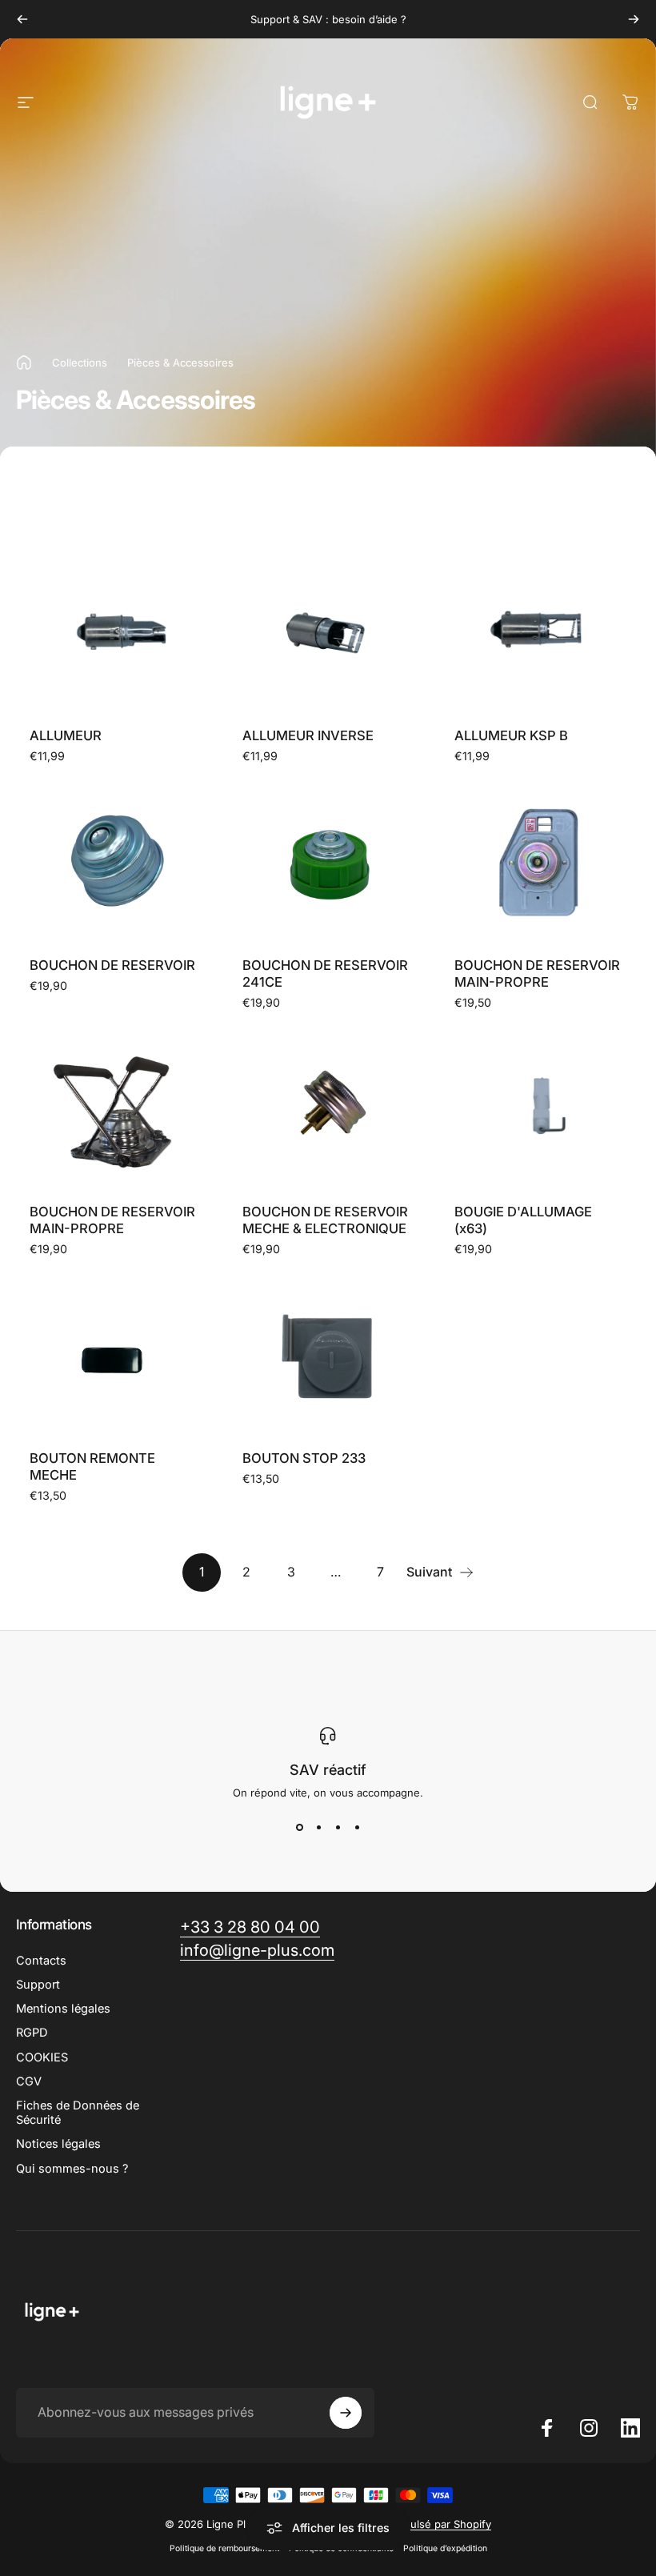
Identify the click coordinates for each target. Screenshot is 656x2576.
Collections (80, 363)
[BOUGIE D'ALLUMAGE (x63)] (540, 1110)
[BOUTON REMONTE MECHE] (116, 1356)
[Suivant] (634, 19)
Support (38, 1985)
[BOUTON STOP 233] (328, 1356)
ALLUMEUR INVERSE (308, 735)
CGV (29, 2081)
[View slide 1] (299, 1828)
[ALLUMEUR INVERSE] (328, 633)
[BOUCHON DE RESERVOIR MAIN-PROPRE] (540, 863)
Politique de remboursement (224, 2548)
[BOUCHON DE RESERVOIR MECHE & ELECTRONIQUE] (328, 1110)
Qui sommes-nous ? (72, 2169)
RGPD (32, 2033)
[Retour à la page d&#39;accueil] (24, 363)
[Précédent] (22, 19)
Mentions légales (63, 2009)
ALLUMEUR (66, 735)
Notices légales (58, 2144)
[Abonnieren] (346, 2413)
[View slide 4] (357, 1828)
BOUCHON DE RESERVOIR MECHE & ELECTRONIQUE (325, 1220)
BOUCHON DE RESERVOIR (112, 965)
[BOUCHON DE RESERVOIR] (116, 863)
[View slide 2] (318, 1828)
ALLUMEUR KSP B (511, 735)
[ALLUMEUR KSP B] (540, 633)
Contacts (41, 1961)
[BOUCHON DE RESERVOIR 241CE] (328, 863)
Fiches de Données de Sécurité (78, 2113)
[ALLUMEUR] (116, 633)
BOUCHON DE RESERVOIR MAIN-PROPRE (537, 974)
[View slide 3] (338, 1828)
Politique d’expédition (445, 2548)
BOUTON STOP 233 (304, 1458)
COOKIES (42, 2057)
